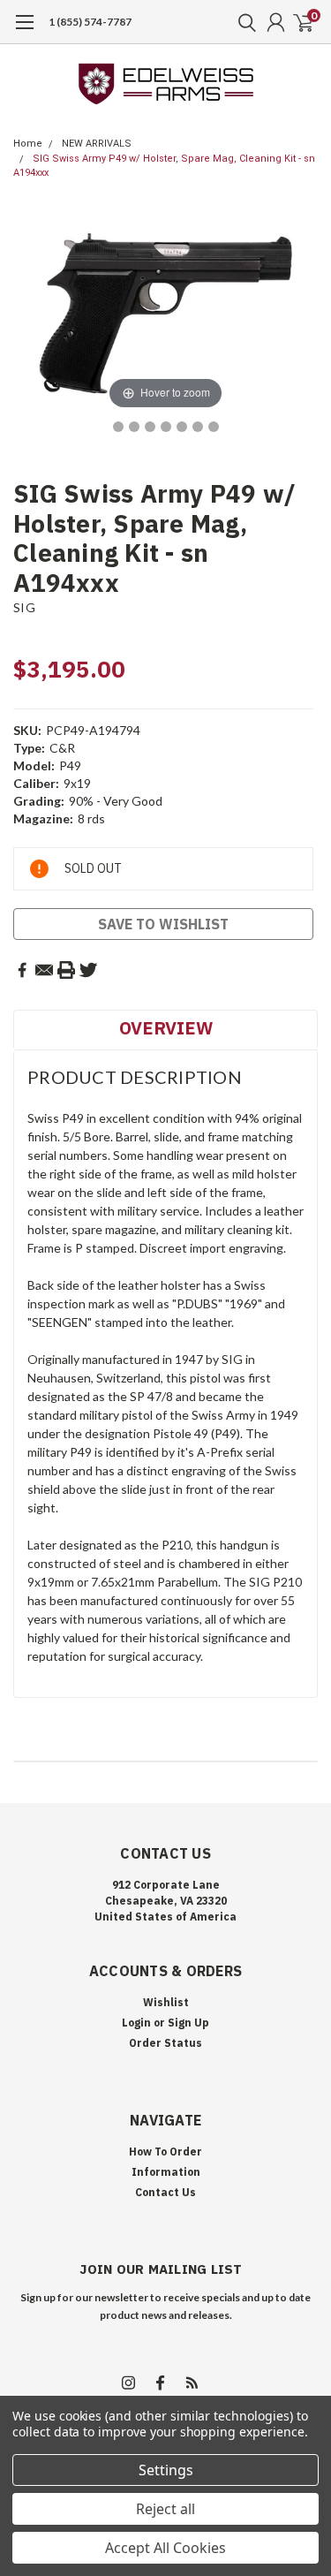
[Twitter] (88, 970)
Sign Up (188, 2023)
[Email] (44, 970)
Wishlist (166, 2002)
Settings (166, 2470)
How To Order (165, 2152)
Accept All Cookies (165, 2548)
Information (166, 2172)
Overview (166, 1028)
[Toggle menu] (24, 31)
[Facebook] (22, 970)
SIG (24, 607)
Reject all (165, 2509)
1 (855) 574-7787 (90, 22)
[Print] (66, 970)
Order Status (165, 2043)
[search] (243, 22)
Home (28, 144)
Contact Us (165, 2192)
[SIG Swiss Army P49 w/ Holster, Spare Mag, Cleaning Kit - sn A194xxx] (118, 427)
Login (136, 2023)
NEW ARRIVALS (97, 144)
